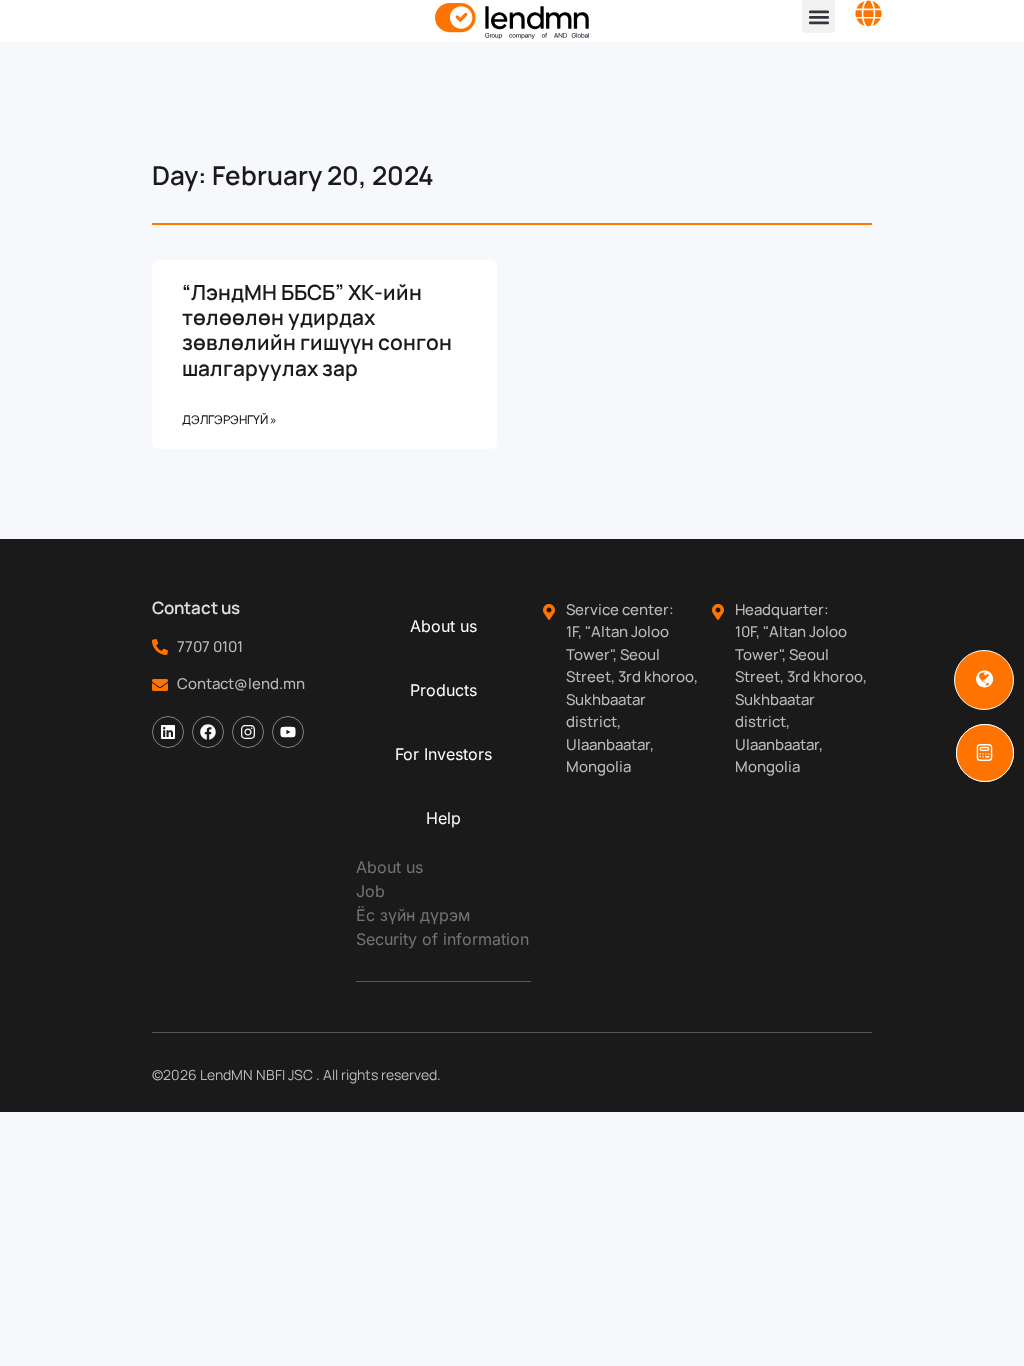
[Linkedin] (168, 732)
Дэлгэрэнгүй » (229, 419)
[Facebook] (208, 732)
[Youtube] (288, 732)
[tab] (443, 626)
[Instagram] (248, 732)
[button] (818, 16)
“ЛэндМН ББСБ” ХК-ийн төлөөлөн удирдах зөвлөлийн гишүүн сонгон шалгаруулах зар (317, 330)
